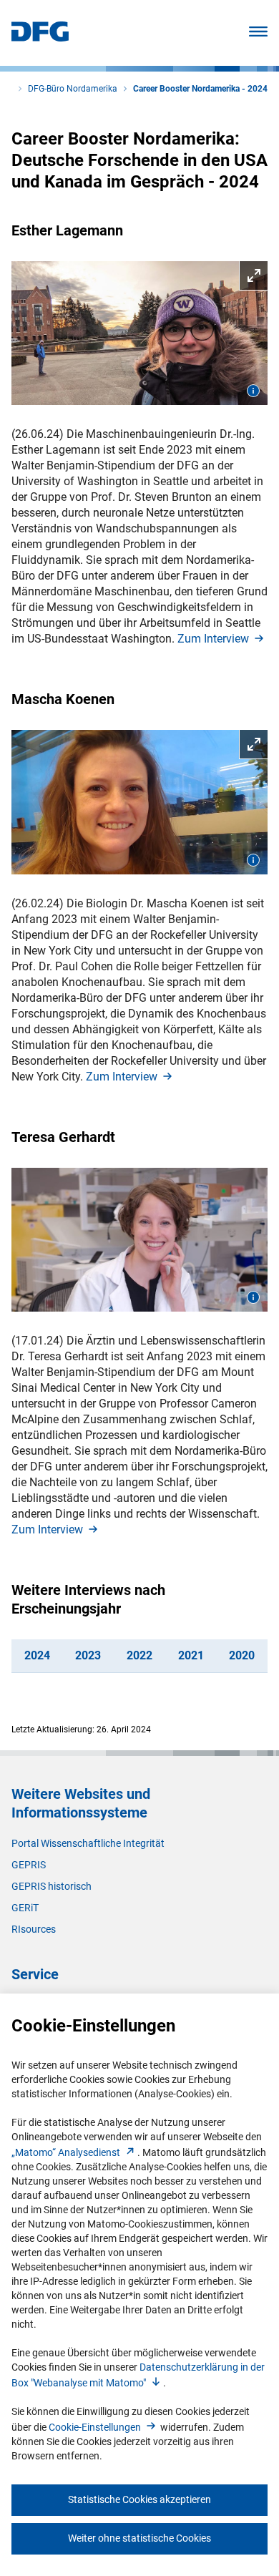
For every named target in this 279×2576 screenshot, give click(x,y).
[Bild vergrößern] (139, 333)
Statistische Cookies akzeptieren (139, 2499)
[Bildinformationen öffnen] (253, 391)
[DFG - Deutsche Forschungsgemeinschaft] (40, 38)
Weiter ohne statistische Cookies (139, 2538)
